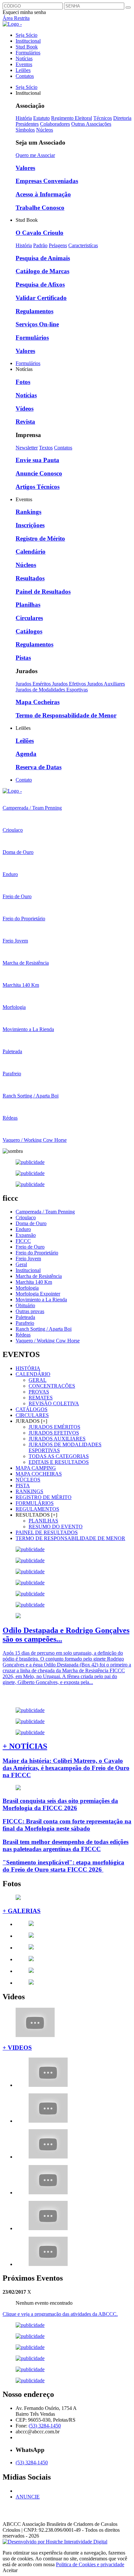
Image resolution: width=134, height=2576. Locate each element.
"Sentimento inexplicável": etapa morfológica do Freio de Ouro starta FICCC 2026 (63, 1866)
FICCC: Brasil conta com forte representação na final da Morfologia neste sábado (67, 1825)
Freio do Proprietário (37, 1253)
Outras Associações (91, 124)
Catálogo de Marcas (42, 271)
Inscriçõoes (30, 525)
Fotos (23, 382)
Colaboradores (55, 124)
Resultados (30, 578)
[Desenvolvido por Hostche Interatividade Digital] (55, 2542)
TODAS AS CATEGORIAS (59, 1456)
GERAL (38, 1380)
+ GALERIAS (22, 1911)
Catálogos (29, 631)
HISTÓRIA (28, 1368)
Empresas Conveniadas (47, 181)
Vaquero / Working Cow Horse (48, 1341)
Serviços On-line (37, 324)
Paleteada (25, 1317)
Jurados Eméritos (34, 684)
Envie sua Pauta (37, 460)
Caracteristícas (83, 245)
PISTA (23, 1486)
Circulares (29, 618)
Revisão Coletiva (54, 1403)
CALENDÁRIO (33, 1374)
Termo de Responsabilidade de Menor (66, 715)
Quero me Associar (35, 155)
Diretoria (122, 118)
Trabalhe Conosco (40, 208)
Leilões (23, 70)
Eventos (24, 64)
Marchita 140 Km (34, 1282)
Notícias (24, 58)
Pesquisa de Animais (43, 258)
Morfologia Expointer (38, 1294)
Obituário (25, 1305)
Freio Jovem (28, 1259)
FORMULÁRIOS (35, 1503)
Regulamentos (34, 311)
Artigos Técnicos (38, 487)
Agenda (26, 754)
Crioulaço (26, 1217)
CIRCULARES (32, 1415)
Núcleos (45, 130)
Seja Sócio (27, 35)
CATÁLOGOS (32, 1409)
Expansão (26, 1235)
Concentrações (52, 1386)
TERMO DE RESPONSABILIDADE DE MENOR (70, 1538)
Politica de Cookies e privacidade (90, 2564)
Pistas (23, 658)
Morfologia (27, 1288)
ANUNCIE (28, 2497)
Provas (39, 1392)
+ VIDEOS (17, 2048)
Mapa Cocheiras (38, 702)
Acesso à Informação (43, 194)
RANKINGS (29, 1491)
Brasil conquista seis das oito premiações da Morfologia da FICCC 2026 (60, 1804)
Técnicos (103, 118)
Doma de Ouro (31, 1223)
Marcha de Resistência (39, 1276)
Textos (46, 448)
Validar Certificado (41, 298)
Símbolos (25, 130)
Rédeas (23, 1335)
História (24, 118)
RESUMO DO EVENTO (56, 1527)
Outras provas (30, 1311)
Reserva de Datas (39, 767)
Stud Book (27, 47)
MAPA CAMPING (36, 1468)
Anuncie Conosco (39, 473)
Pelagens (58, 245)
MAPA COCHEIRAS (39, 1474)
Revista (25, 422)
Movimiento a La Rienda (41, 1300)
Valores (25, 168)
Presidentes (27, 124)
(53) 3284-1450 (45, 2426)
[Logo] (12, 791)
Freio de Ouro (30, 1247)
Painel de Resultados (43, 592)
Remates (41, 1398)
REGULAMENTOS (37, 1509)
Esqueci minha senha (24, 12)
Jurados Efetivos (70, 684)
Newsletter (27, 448)
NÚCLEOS (28, 1480)
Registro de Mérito (40, 538)
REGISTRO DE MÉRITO (44, 1497)
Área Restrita (16, 18)
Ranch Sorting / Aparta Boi (44, 1329)
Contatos (25, 76)
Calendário (31, 552)
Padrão (40, 245)
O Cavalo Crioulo (40, 233)
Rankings (28, 512)
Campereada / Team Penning (45, 1212)
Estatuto (41, 118)
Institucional (28, 41)
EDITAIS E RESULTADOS (59, 1462)
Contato (24, 780)
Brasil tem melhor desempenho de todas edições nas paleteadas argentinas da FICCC (66, 1845)
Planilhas (28, 605)
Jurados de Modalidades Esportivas (52, 690)
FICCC (23, 1241)
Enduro (23, 1229)
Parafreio (25, 1323)
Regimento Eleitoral (72, 118)
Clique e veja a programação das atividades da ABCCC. (60, 2314)
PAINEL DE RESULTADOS (47, 1532)
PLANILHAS (43, 1521)
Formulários (28, 53)
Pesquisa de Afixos (40, 284)
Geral (21, 1264)
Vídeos (25, 409)
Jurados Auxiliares (106, 684)
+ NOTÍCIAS (25, 1746)
